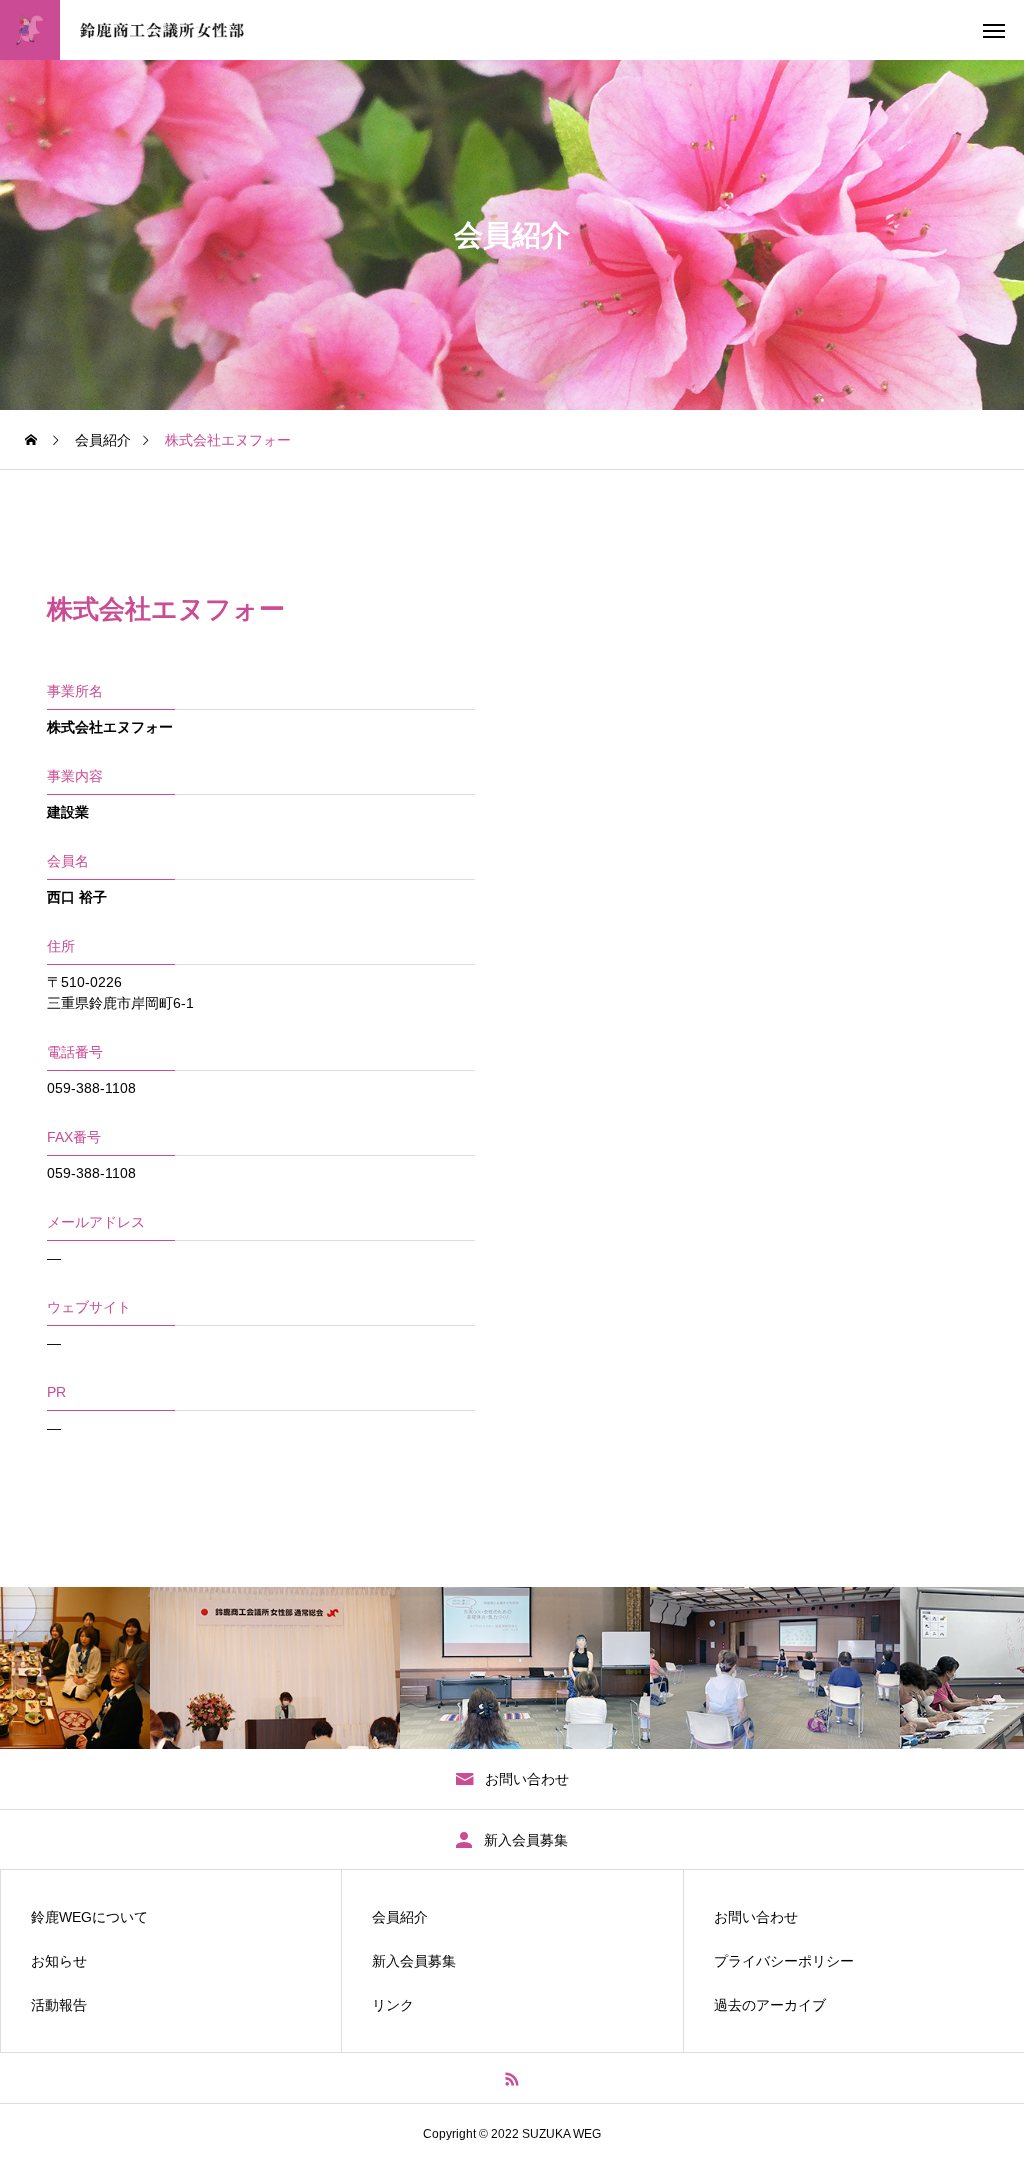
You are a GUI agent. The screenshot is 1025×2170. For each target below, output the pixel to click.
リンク (393, 2005)
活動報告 (59, 2005)
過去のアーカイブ (770, 2005)
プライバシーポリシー (784, 1961)
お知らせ (59, 1961)
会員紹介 (400, 1917)
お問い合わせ (756, 1917)
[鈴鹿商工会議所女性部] (152, 30)
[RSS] (512, 2078)
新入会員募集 (414, 1961)
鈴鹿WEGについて (89, 1917)
